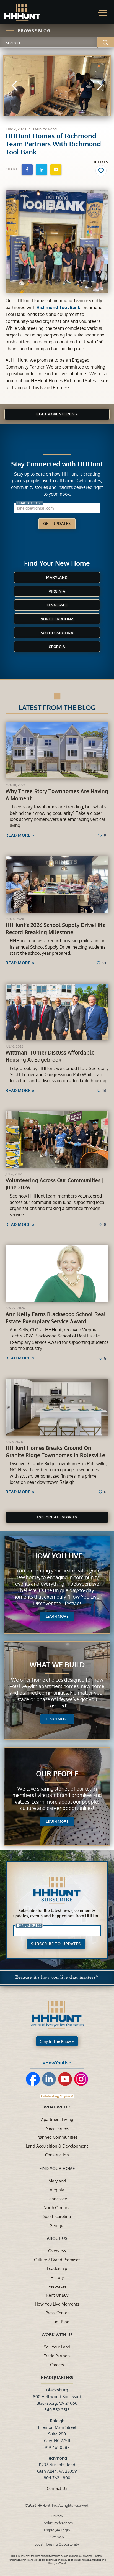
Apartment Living (57, 2119)
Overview (57, 2251)
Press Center (57, 2313)
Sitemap (57, 2537)
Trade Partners (57, 2356)
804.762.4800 (57, 2478)
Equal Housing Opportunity (57, 2544)
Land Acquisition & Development (57, 2146)
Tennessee (57, 605)
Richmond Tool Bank (58, 307)
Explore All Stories (57, 1517)
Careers (57, 2365)
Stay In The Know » (57, 2041)
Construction (57, 2155)
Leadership (57, 2268)
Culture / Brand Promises (57, 2260)
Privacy (57, 2516)
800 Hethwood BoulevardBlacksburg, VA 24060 (57, 2396)
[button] (103, 13)
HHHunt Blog (57, 2322)
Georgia (57, 647)
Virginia (57, 591)
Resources (57, 2286)
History (57, 2277)
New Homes (57, 2128)
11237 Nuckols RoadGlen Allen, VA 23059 (57, 2465)
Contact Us (57, 2488)
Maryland (57, 577)
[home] (28, 12)
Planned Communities (57, 2137)
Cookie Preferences (57, 2523)
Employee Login (57, 2530)
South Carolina (57, 633)
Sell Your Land (57, 2347)
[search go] (106, 42)
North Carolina (57, 619)
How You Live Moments (57, 2304)
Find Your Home (57, 2168)
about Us (57, 2238)
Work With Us (57, 2334)
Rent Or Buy (57, 2295)
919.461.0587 (57, 2447)
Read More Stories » (57, 414)
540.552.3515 (57, 2410)
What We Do (57, 2107)
